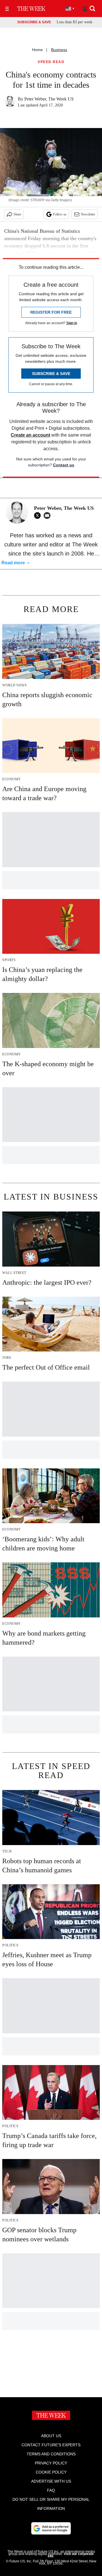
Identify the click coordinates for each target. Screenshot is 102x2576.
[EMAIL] (48, 515)
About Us (51, 2436)
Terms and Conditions (51, 2454)
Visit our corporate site (71, 2555)
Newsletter (88, 214)
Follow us (60, 214)
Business (59, 50)
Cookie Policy (51, 2472)
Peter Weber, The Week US (49, 99)
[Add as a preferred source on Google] (51, 2528)
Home (37, 50)
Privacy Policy (51, 2463)
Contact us (64, 465)
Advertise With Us (51, 2481)
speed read (51, 62)
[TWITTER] (39, 515)
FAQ (51, 2490)
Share (17, 214)
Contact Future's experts (51, 2445)
